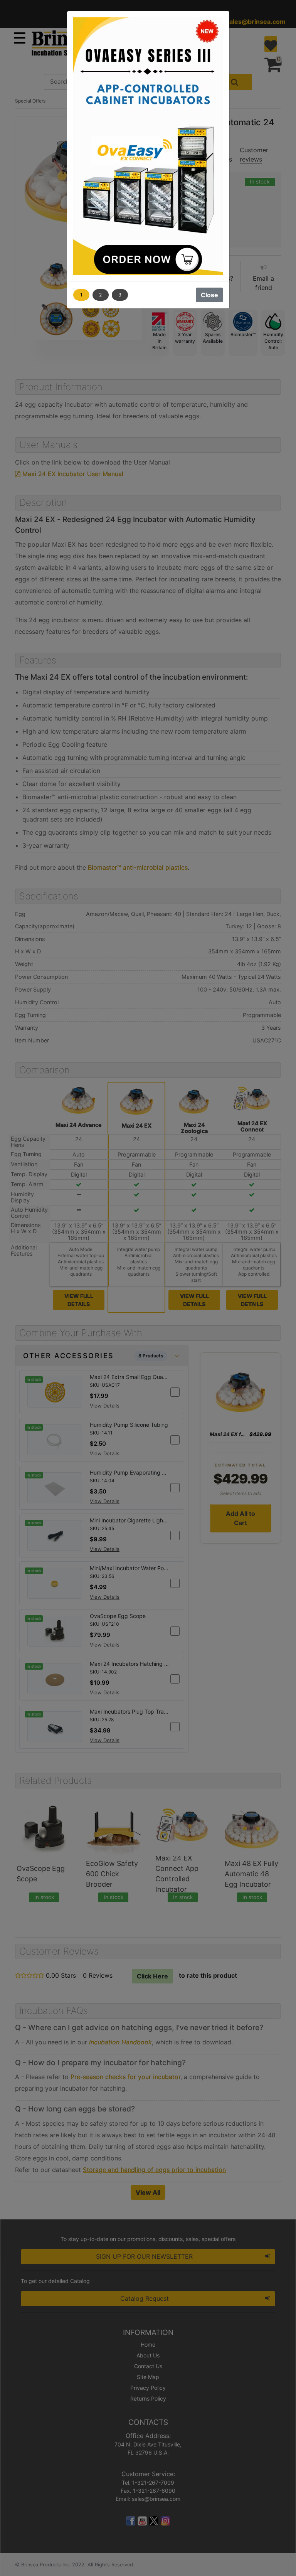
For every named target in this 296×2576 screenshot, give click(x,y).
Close (209, 295)
